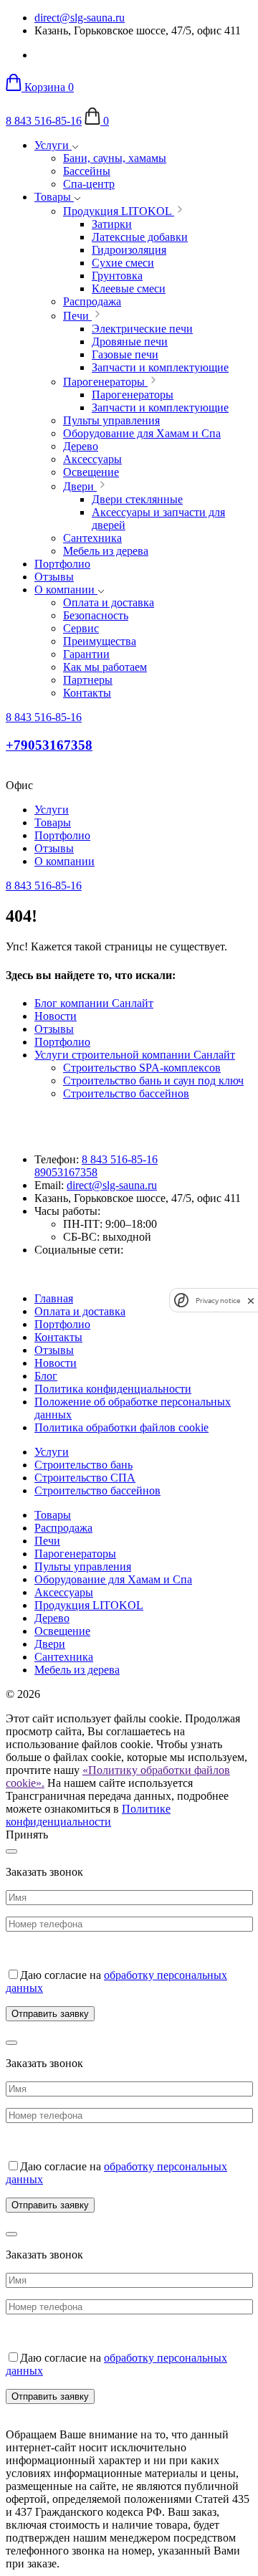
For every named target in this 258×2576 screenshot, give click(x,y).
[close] (251, 1301)
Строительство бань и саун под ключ (153, 1081)
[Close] (11, 1851)
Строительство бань (83, 1465)
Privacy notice (218, 1301)
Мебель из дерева (77, 1670)
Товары (54, 197)
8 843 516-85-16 (44, 121)
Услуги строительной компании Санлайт (135, 1055)
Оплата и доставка (80, 1311)
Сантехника (64, 1657)
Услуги (53, 145)
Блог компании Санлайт (94, 1003)
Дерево (52, 1618)
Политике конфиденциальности (88, 1815)
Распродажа (63, 1528)
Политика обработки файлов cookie (121, 1427)
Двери (50, 1644)
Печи (47, 1541)
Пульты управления (83, 1566)
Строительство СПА (85, 1478)
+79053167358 (49, 745)
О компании (66, 590)
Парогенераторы (75, 1554)
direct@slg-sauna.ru (80, 18)
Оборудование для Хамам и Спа (113, 1579)
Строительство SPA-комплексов (142, 1068)
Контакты (58, 1337)
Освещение (62, 1631)
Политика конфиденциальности (113, 1389)
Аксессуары (64, 1592)
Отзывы (54, 577)
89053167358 (66, 1172)
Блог (46, 1376)
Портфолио (62, 564)
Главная (54, 1298)
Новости (56, 1016)
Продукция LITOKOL (89, 1605)
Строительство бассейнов (126, 1093)
